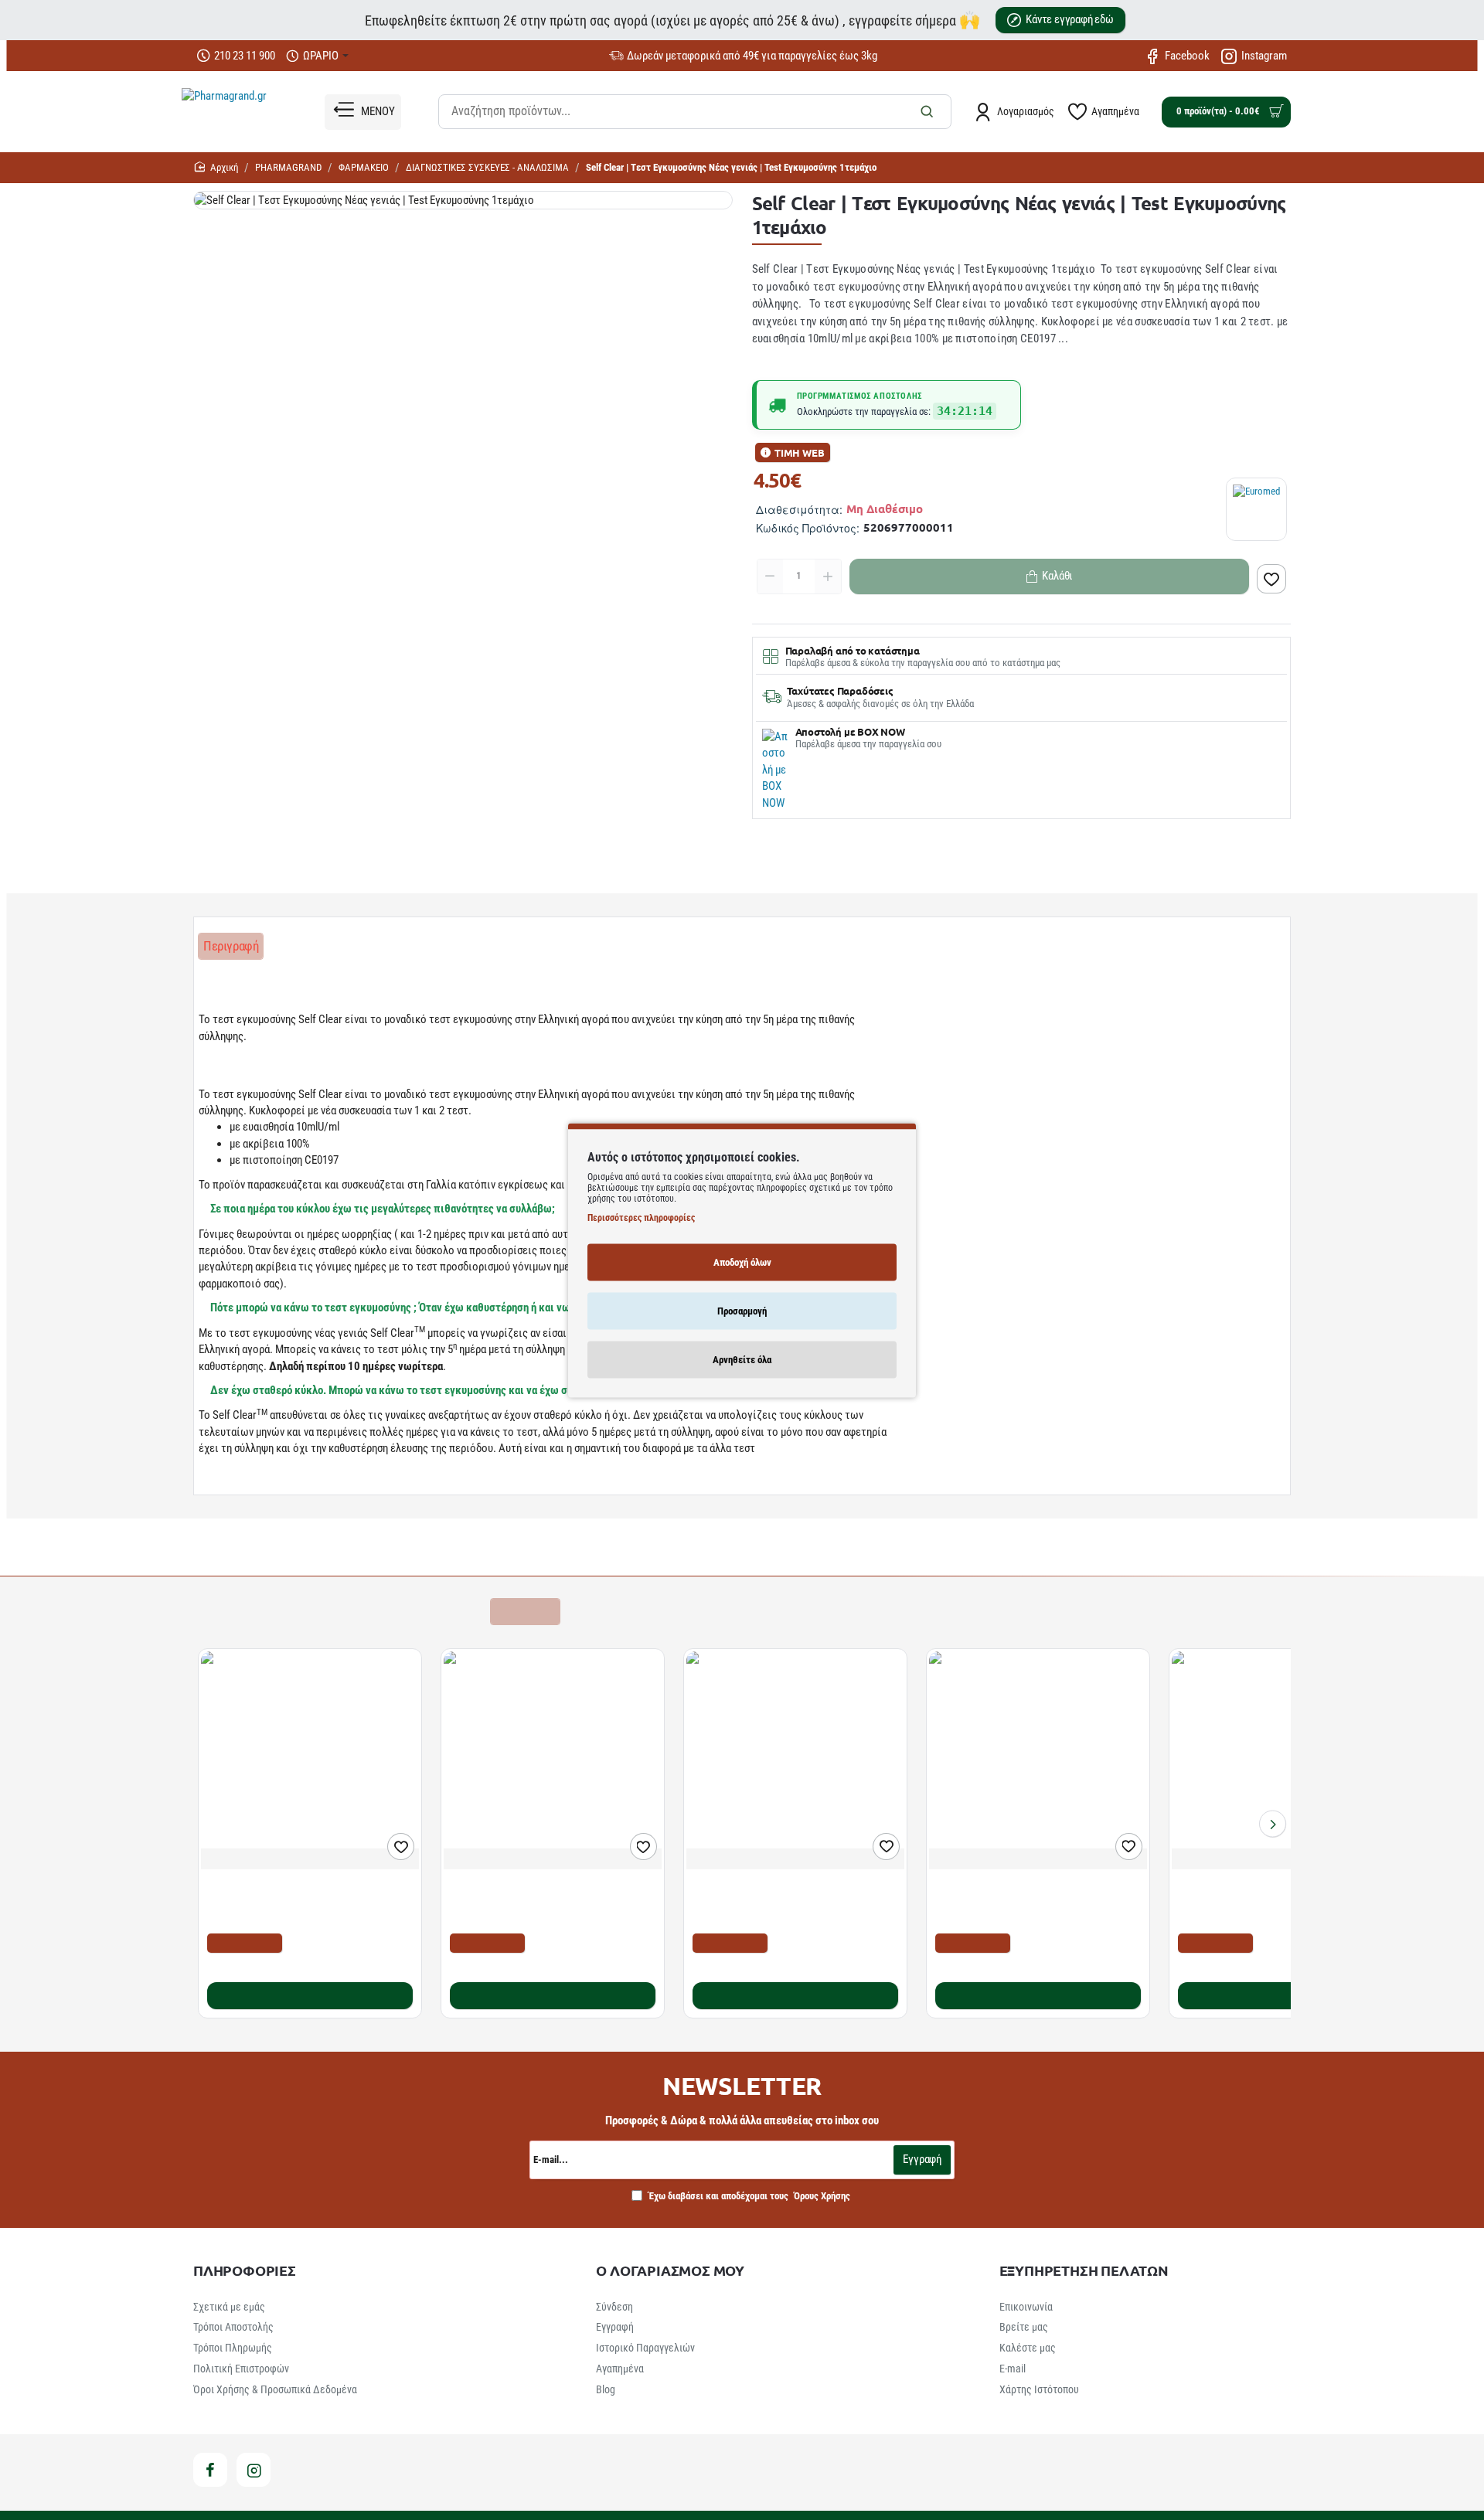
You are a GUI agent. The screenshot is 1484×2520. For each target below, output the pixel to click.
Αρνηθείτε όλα (742, 1359)
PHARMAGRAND (288, 167)
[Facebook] (210, 2470)
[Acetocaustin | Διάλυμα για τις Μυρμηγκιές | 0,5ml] (795, 1760)
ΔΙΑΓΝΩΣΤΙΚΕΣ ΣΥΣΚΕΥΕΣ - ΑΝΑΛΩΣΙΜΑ (487, 167)
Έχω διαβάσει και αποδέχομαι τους (748, 2196)
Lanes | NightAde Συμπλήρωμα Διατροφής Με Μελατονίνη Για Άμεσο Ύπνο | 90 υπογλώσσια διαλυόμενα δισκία (546, 1901)
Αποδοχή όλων (742, 1262)
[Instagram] (254, 2470)
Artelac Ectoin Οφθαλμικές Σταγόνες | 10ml (1278, 1886)
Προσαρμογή (742, 1310)
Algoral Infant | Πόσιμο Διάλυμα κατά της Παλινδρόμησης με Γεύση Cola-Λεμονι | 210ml (1029, 1901)
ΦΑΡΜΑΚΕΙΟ (364, 167)
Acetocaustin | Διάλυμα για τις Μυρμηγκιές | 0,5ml (795, 1894)
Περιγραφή (231, 946)
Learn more (228, 1480)
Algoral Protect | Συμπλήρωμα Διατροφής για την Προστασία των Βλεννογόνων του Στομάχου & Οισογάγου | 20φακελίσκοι (302, 1901)
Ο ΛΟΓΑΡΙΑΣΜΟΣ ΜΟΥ (670, 2270)
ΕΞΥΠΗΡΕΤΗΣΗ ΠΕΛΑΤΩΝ (1084, 2270)
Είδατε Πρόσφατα (431, 1611)
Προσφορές (525, 1611)
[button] (1271, 579)
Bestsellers (340, 1611)
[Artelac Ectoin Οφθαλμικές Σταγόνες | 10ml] (1281, 1760)
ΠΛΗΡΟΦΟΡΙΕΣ (245, 2270)
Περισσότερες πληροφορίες (641, 1217)
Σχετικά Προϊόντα (248, 1611)
